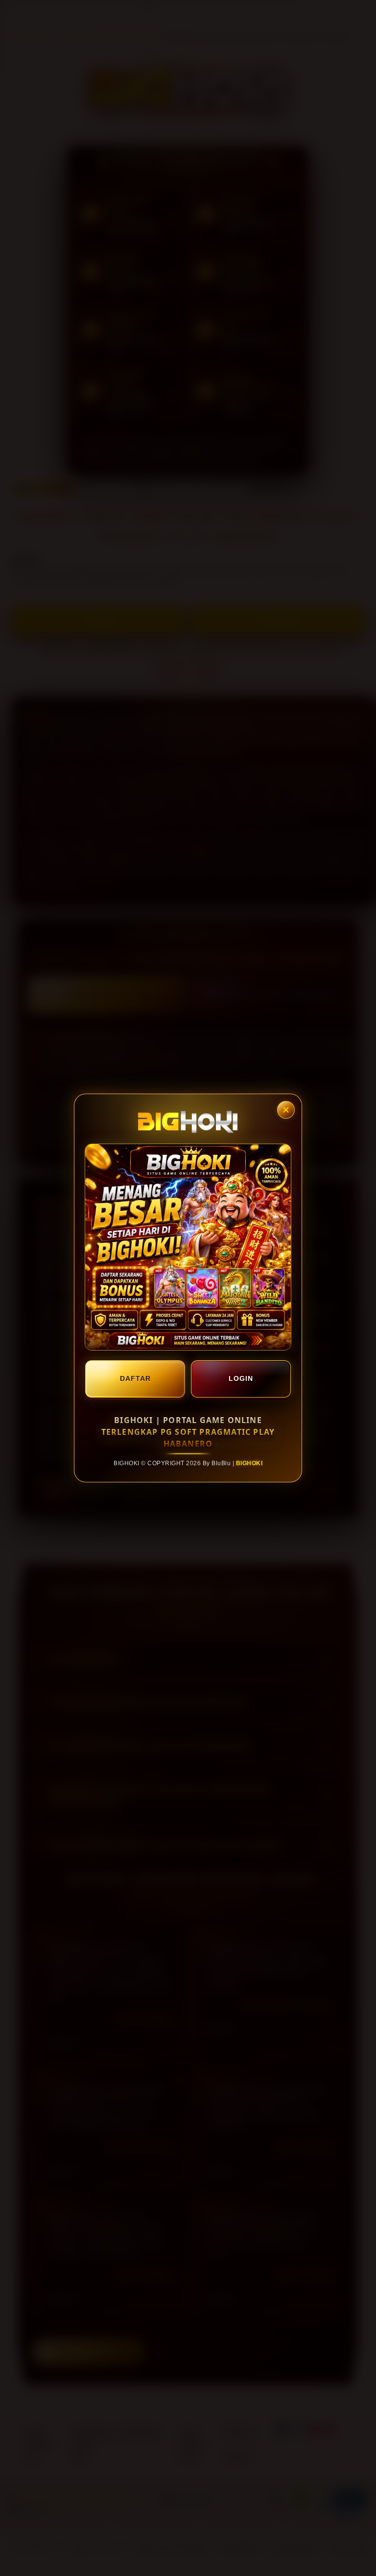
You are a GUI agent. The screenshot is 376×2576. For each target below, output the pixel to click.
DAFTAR (135, 1378)
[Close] (286, 1110)
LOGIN (241, 1378)
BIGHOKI (249, 1463)
